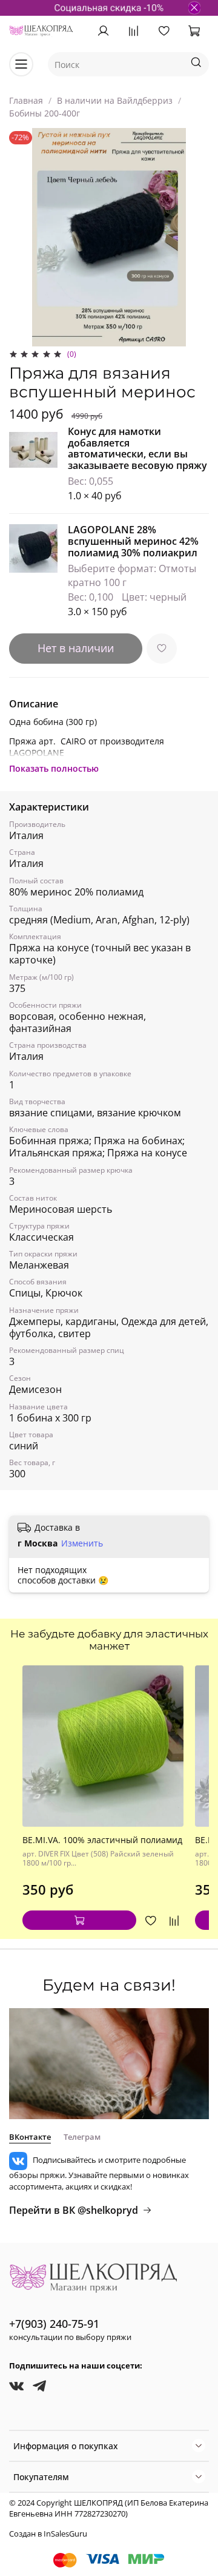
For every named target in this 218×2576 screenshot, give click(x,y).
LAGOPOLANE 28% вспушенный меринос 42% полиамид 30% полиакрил (133, 541)
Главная (26, 100)
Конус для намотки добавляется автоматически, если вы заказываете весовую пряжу (137, 449)
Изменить (82, 1543)
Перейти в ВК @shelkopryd (74, 2210)
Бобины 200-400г (45, 113)
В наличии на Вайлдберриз (115, 100)
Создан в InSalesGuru (48, 2534)
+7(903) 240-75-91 (54, 2324)
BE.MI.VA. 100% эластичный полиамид (102, 1840)
